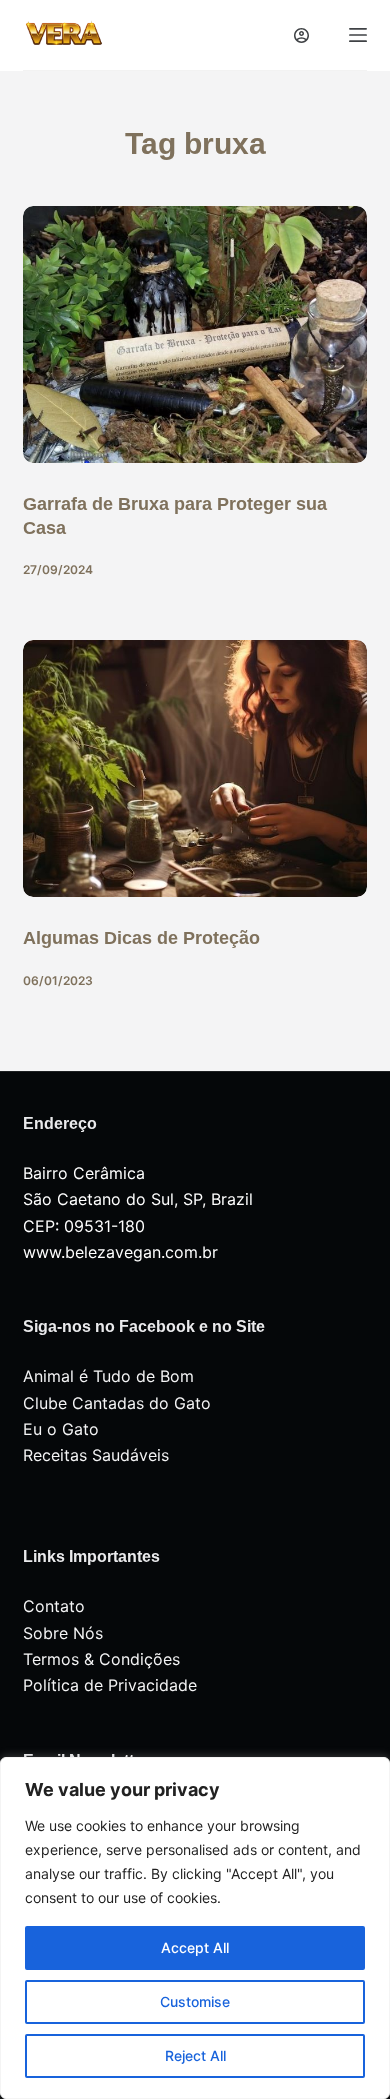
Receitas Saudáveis (96, 1455)
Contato (54, 1606)
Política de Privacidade (110, 1685)
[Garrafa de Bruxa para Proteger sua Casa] (194, 334)
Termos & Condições (101, 1659)
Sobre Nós (63, 1633)
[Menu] (358, 35)
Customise (195, 2001)
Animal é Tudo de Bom (108, 1376)
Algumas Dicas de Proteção (141, 938)
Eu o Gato (61, 1429)
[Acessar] (301, 35)
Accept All (195, 1947)
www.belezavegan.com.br (120, 1252)
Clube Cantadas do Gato (117, 1403)
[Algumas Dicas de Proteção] (194, 768)
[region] (195, 1928)
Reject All (195, 2055)
